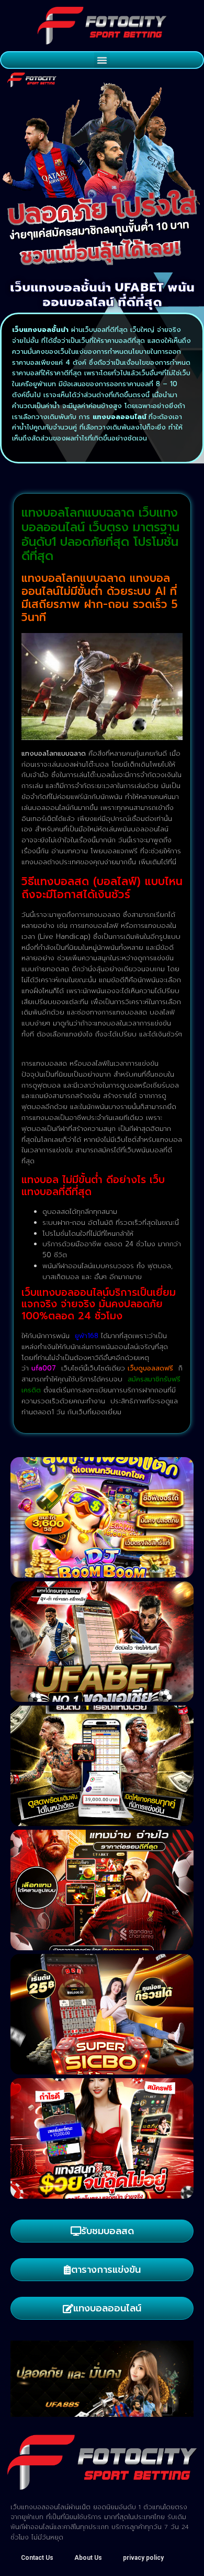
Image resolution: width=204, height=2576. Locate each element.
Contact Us (37, 2558)
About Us (88, 2558)
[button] (102, 60)
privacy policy (143, 2558)
